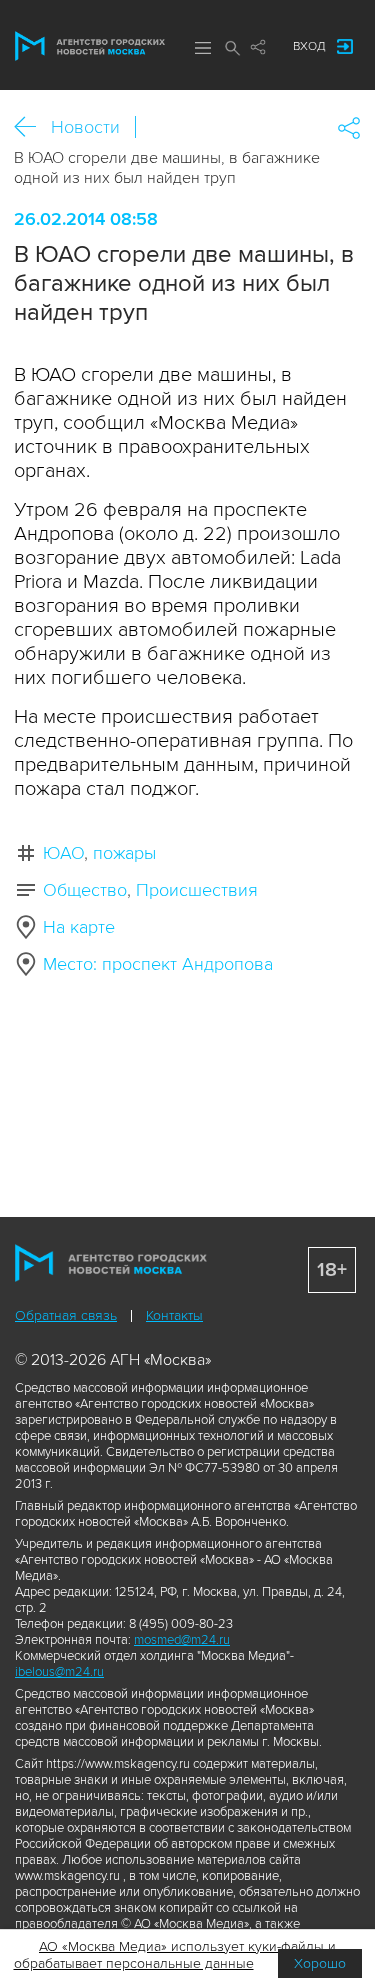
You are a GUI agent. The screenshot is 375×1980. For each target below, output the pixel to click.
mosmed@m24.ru (182, 1640)
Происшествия (197, 890)
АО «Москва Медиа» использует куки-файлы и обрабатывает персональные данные (175, 1955)
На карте (79, 927)
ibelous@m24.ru (59, 1672)
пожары (124, 853)
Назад (32, 127)
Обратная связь (66, 1315)
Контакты (174, 1315)
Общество (85, 890)
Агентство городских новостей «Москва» (90, 46)
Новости (85, 127)
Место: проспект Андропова (158, 964)
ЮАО (63, 853)
